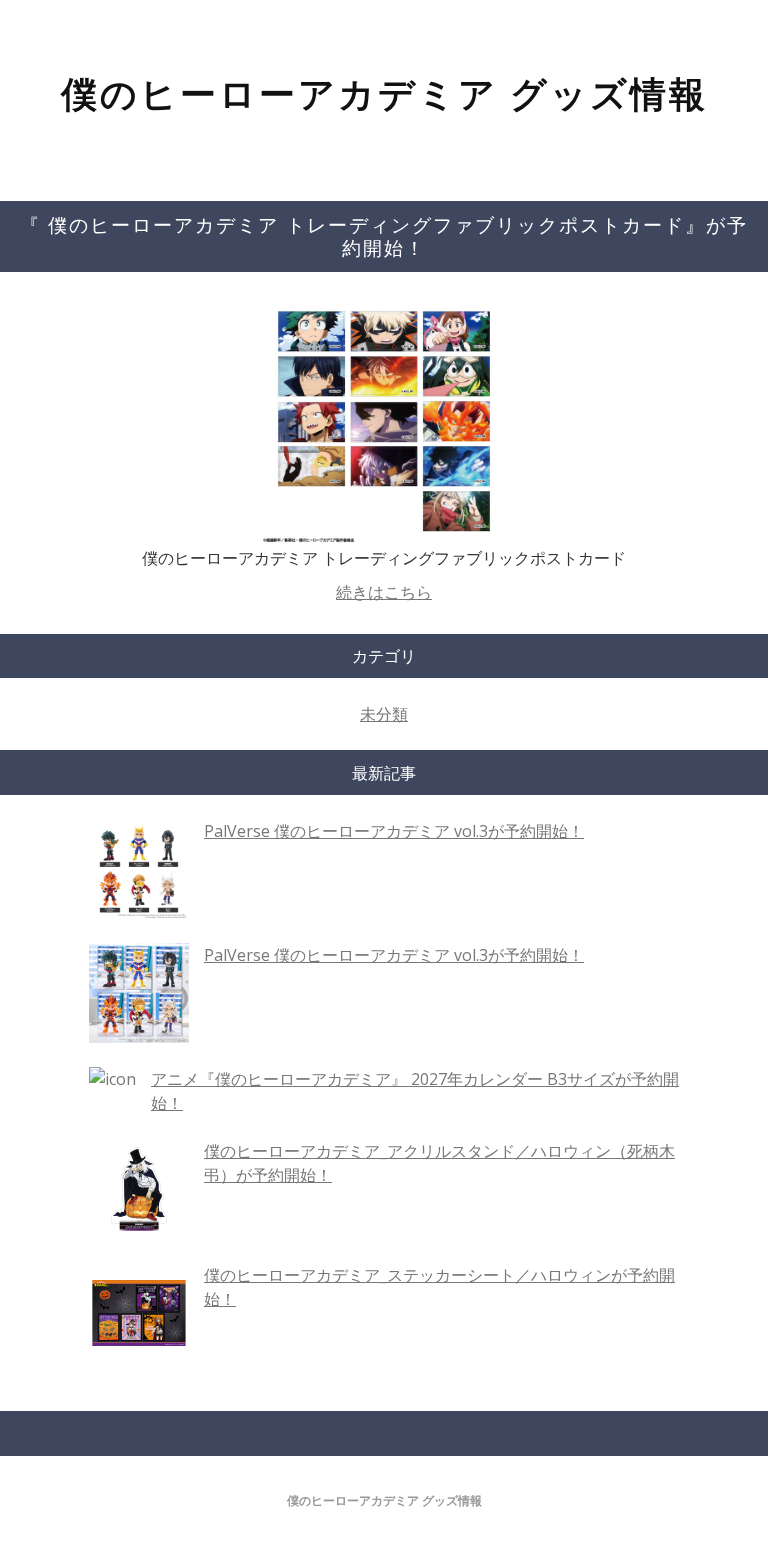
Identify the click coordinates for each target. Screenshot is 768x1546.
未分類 (384, 714)
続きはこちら (384, 592)
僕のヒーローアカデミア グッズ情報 (384, 93)
